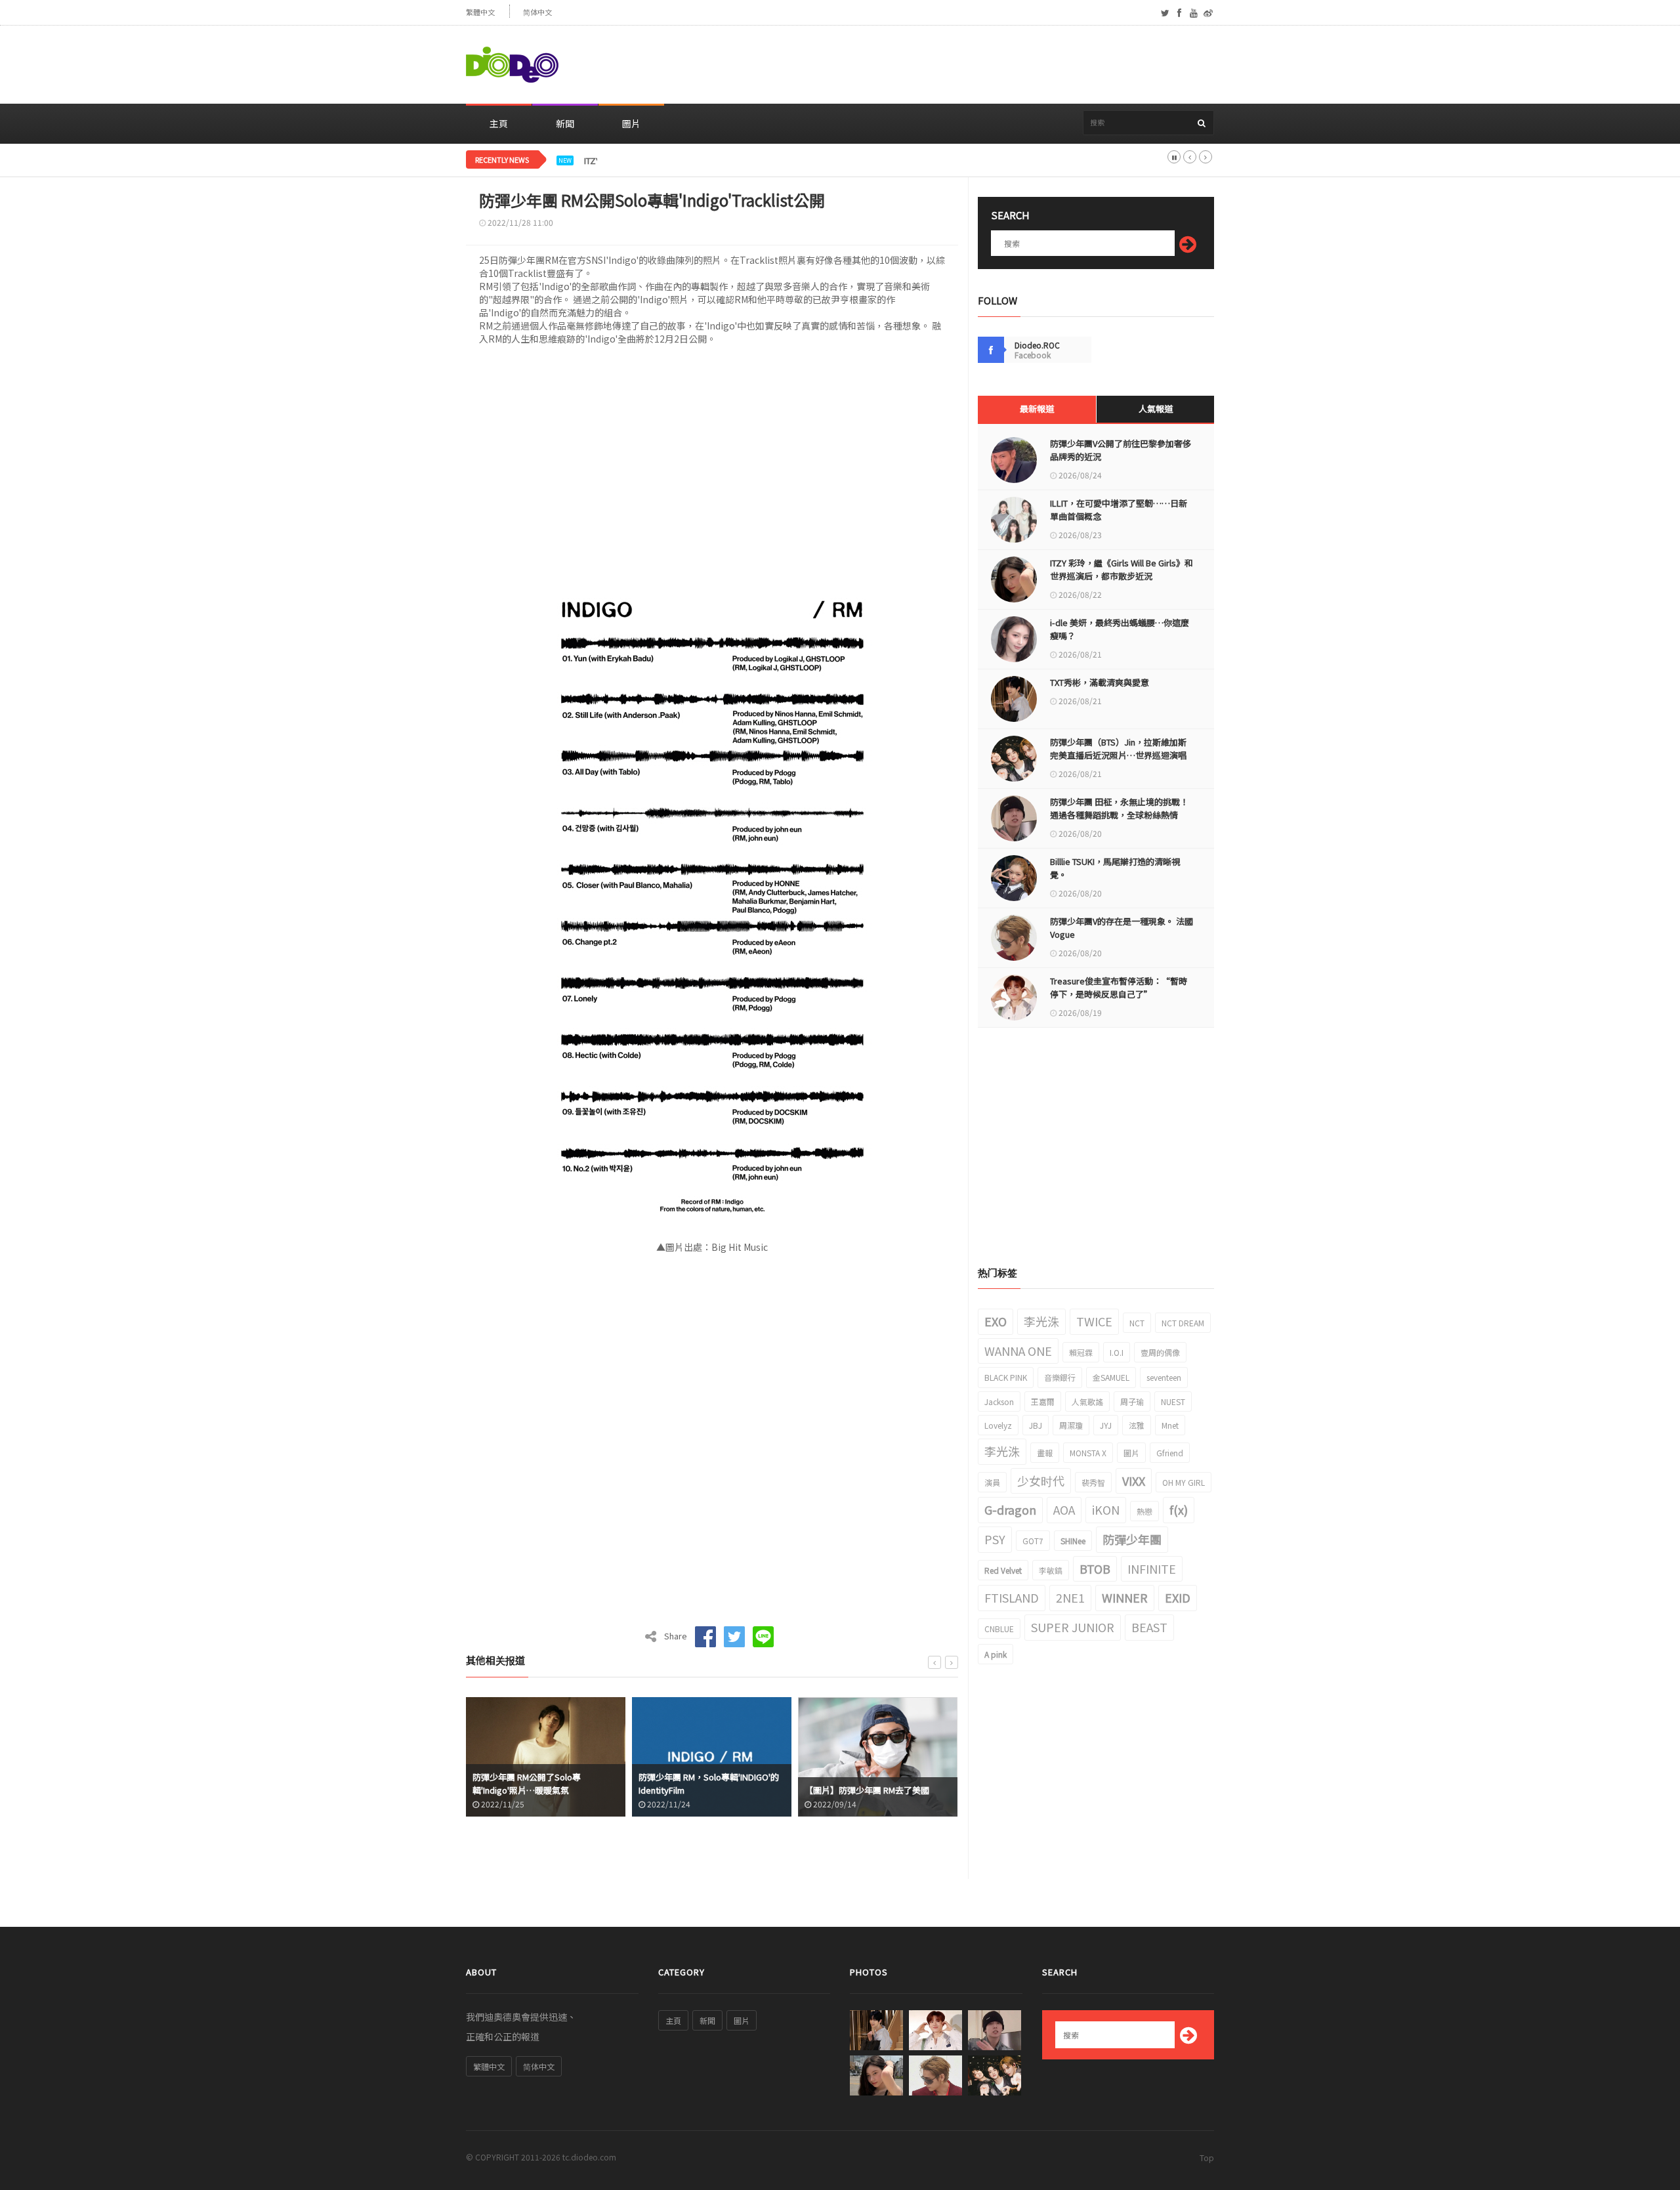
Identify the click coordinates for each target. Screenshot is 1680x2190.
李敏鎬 (1051, 1570)
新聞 (565, 123)
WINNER (1125, 1597)
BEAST (1149, 1627)
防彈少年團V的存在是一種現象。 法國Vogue (1122, 928)
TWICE (1094, 1321)
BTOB (1095, 1569)
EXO (996, 1321)
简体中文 (537, 12)
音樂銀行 (1060, 1377)
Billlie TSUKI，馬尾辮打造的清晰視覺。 (1115, 868)
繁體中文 (480, 12)
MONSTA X (1088, 1453)
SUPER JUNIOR (1073, 1627)
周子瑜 (1132, 1401)
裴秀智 (1093, 1482)
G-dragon (1010, 1509)
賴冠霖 (1081, 1352)
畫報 (1045, 1453)
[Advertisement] (975, 65)
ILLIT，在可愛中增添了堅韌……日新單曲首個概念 (1119, 510)
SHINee (1073, 1541)
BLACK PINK (1006, 1377)
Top (1207, 2158)
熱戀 (1144, 1511)
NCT (1137, 1323)
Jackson (999, 1401)
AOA (1064, 1509)
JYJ (1106, 1425)
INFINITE (1152, 1569)
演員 (992, 1482)
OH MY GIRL (1184, 1482)
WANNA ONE (1018, 1351)
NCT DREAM (1183, 1323)
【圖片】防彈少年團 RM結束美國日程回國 (946, 1783)
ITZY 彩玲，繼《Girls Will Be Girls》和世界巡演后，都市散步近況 (707, 161)
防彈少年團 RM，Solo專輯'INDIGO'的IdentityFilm (613, 1783)
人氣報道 (1156, 409)
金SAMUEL (1111, 1377)
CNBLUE (999, 1629)
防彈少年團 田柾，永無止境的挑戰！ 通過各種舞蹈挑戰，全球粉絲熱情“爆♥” (1119, 815)
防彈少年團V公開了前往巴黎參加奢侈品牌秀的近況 (1121, 450)
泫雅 (1137, 1425)
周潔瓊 (1071, 1425)
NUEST (1173, 1401)
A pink (996, 1654)
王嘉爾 (1043, 1401)
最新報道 (1037, 409)
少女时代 (1041, 1481)
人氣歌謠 (1087, 1401)
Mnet (1170, 1425)
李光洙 (1041, 1321)
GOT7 (1033, 1541)
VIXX (1134, 1481)
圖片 (631, 123)
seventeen (1164, 1377)
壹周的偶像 (1160, 1352)
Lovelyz (998, 1425)
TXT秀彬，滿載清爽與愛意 (1100, 682)
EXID (1178, 1597)
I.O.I (1117, 1352)
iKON (1106, 1509)
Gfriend (1170, 1453)
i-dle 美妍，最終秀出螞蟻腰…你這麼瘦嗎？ (1120, 629)
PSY (995, 1539)
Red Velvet (1003, 1570)
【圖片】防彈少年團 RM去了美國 (771, 1790)
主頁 (499, 123)
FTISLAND (1012, 1597)
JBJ (1036, 1425)
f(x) (1179, 1509)
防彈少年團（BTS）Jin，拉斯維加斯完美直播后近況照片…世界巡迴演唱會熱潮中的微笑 (1118, 755)
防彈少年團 (1132, 1539)
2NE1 (1070, 1597)
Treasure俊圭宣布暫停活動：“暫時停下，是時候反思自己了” (1119, 987)
